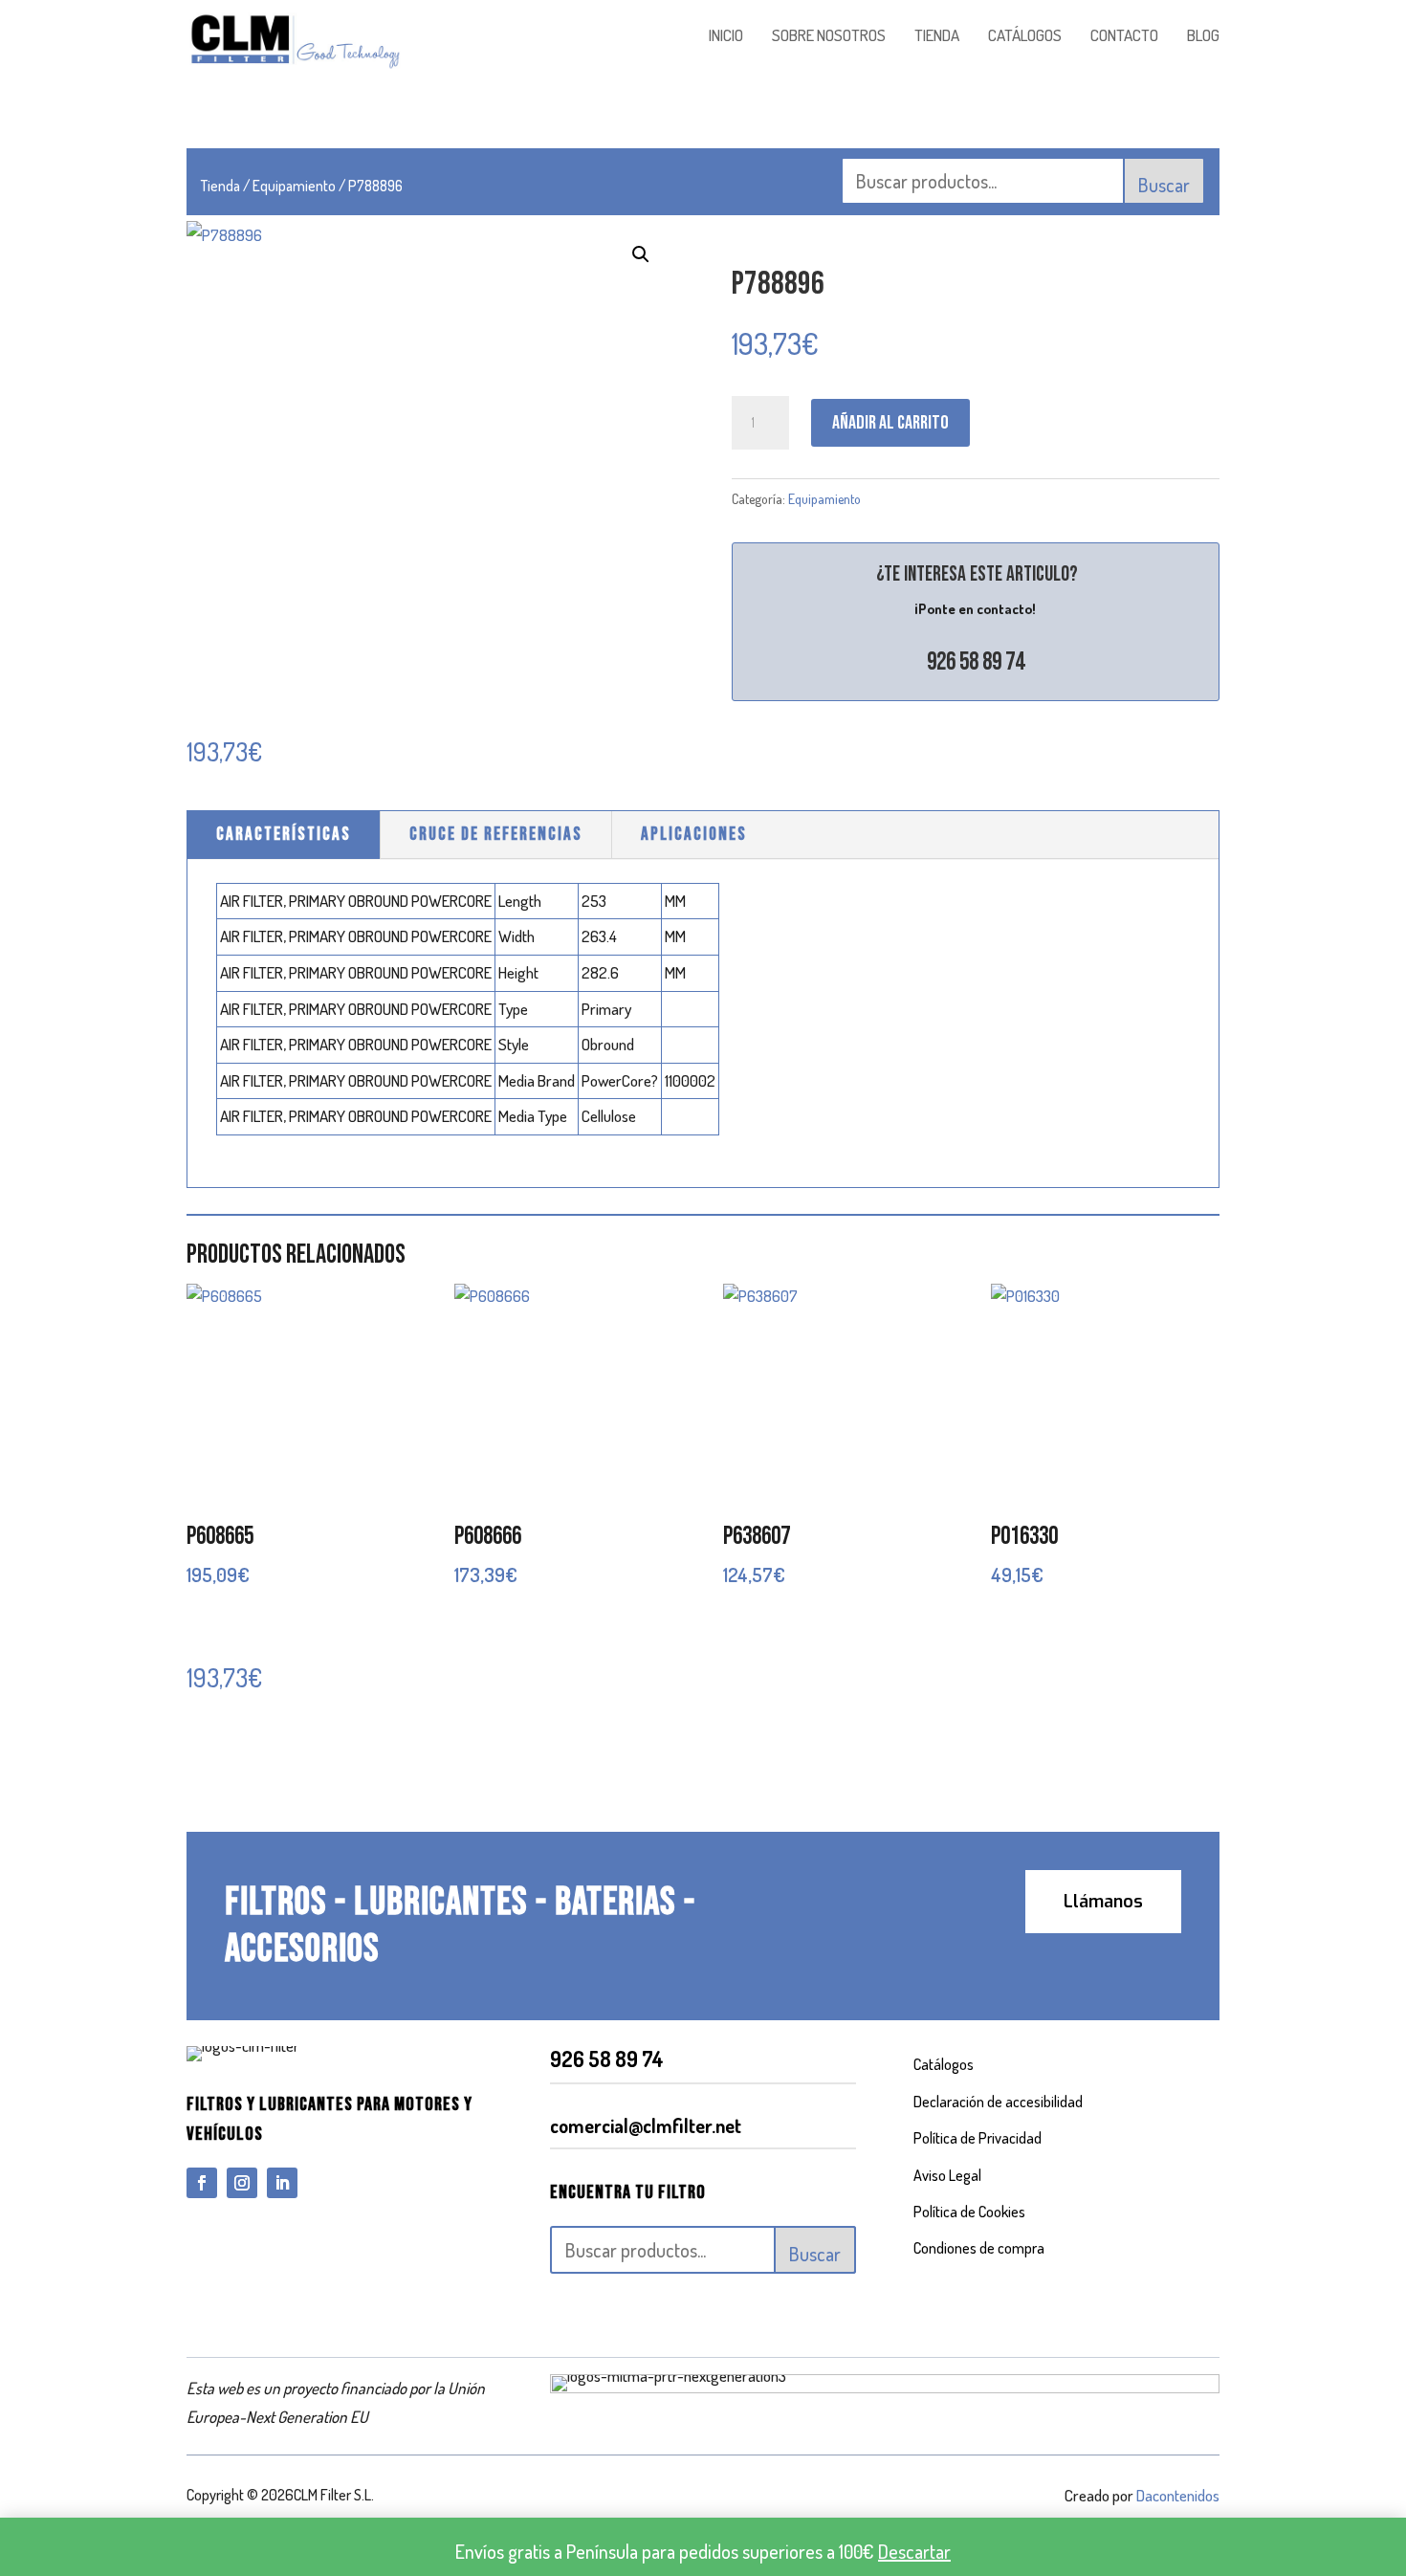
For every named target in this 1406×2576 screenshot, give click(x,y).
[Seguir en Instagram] (242, 2183)
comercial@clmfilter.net (646, 2125)
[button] (641, 254)
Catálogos (944, 2064)
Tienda (220, 186)
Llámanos (1103, 1902)
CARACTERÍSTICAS (284, 835)
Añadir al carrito (890, 423)
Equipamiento (294, 186)
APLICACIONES (694, 835)
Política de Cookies (969, 2212)
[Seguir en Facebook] (202, 2183)
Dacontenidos (1178, 2495)
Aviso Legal (947, 2175)
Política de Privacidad (978, 2138)
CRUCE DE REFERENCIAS (496, 835)
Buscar (1164, 185)
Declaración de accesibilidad (998, 2102)
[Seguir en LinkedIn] (282, 2183)
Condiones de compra (979, 2248)
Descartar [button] (914, 2551)
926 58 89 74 (976, 662)
